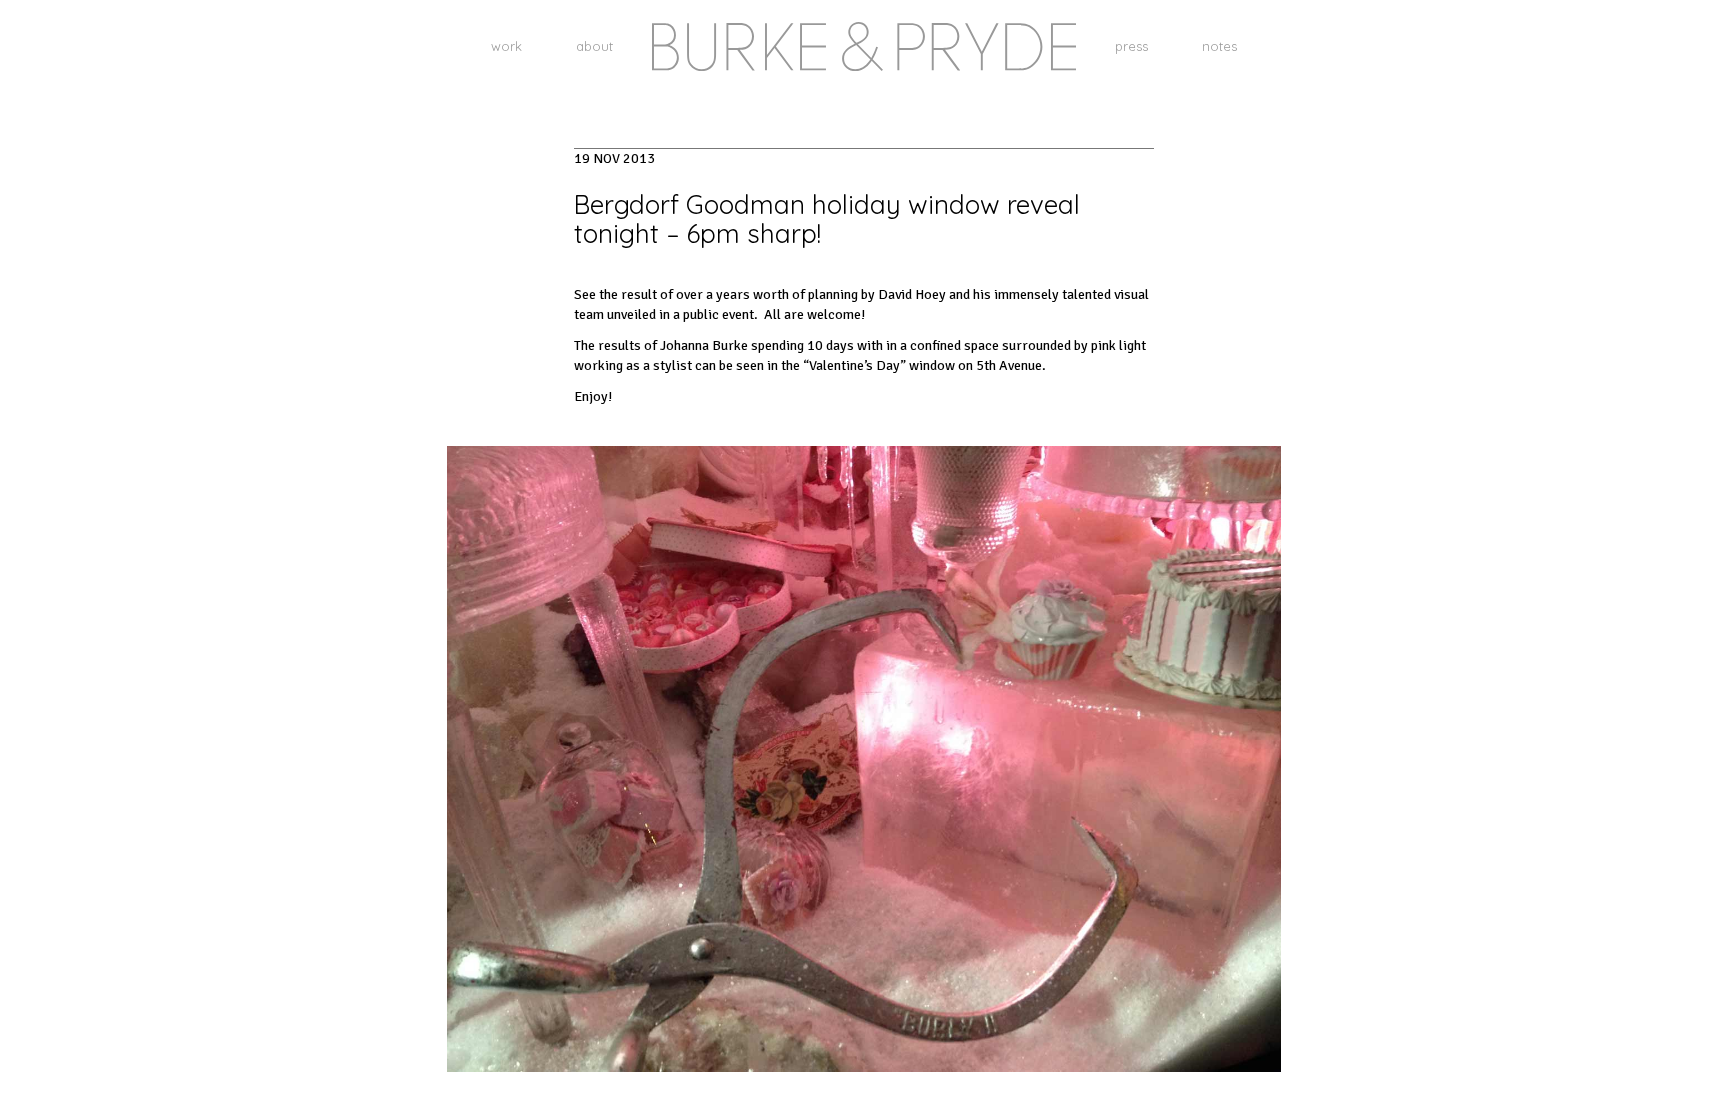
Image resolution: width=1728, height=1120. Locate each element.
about (594, 46)
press (1131, 46)
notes (1219, 46)
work (506, 46)
